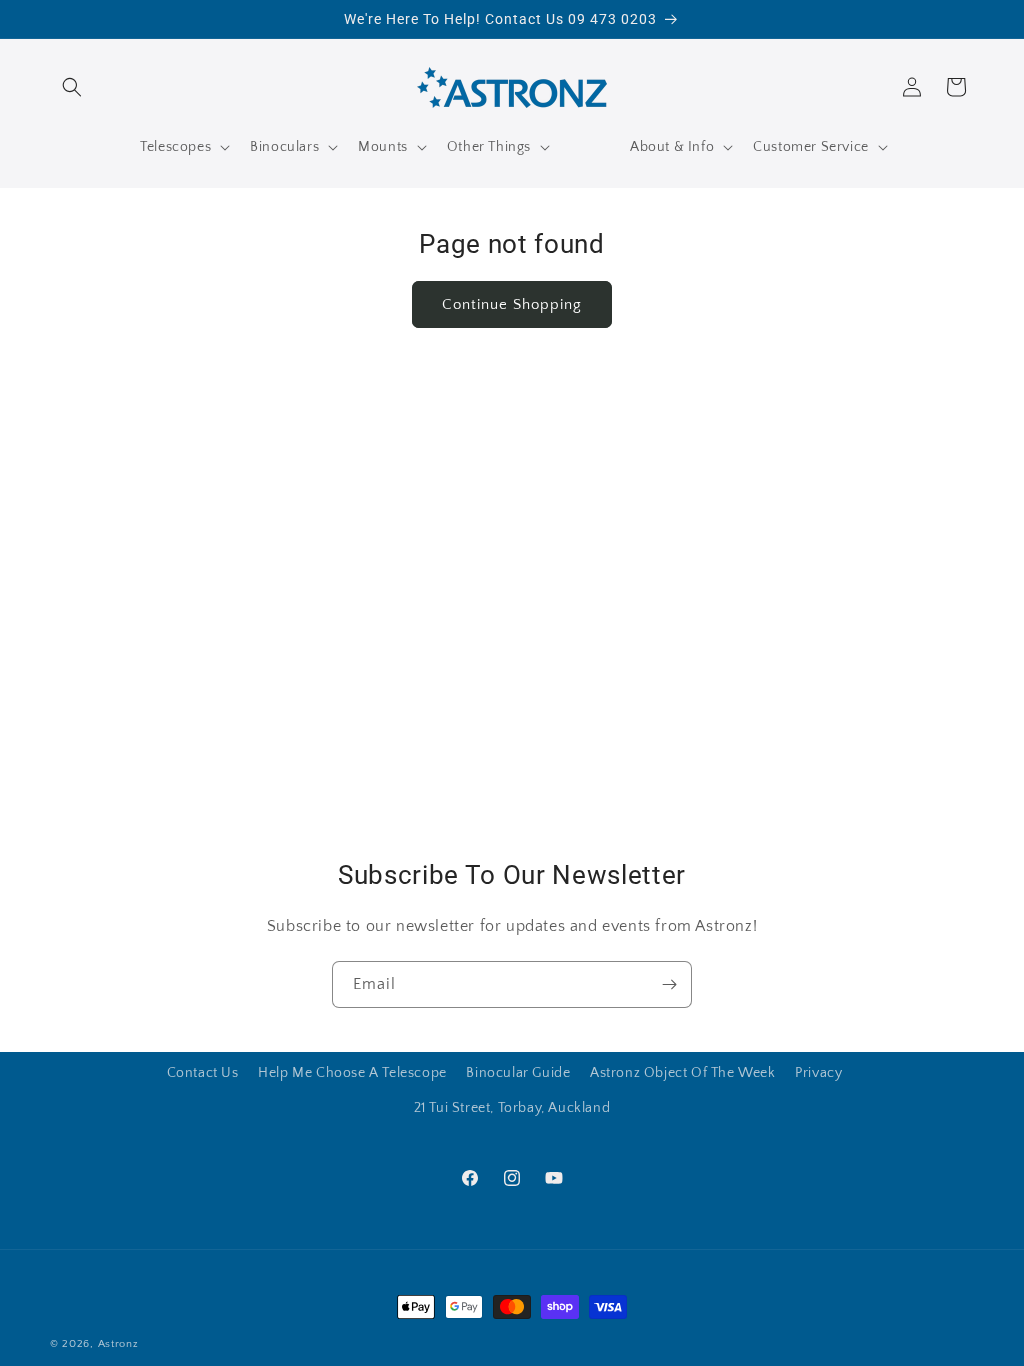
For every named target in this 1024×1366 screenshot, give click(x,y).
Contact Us (203, 1073)
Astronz (118, 1344)
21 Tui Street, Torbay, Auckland (512, 1108)
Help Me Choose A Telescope (352, 1073)
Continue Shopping (512, 304)
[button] (72, 87)
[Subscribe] (669, 984)
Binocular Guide (518, 1073)
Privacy (818, 1073)
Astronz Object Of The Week (683, 1073)
